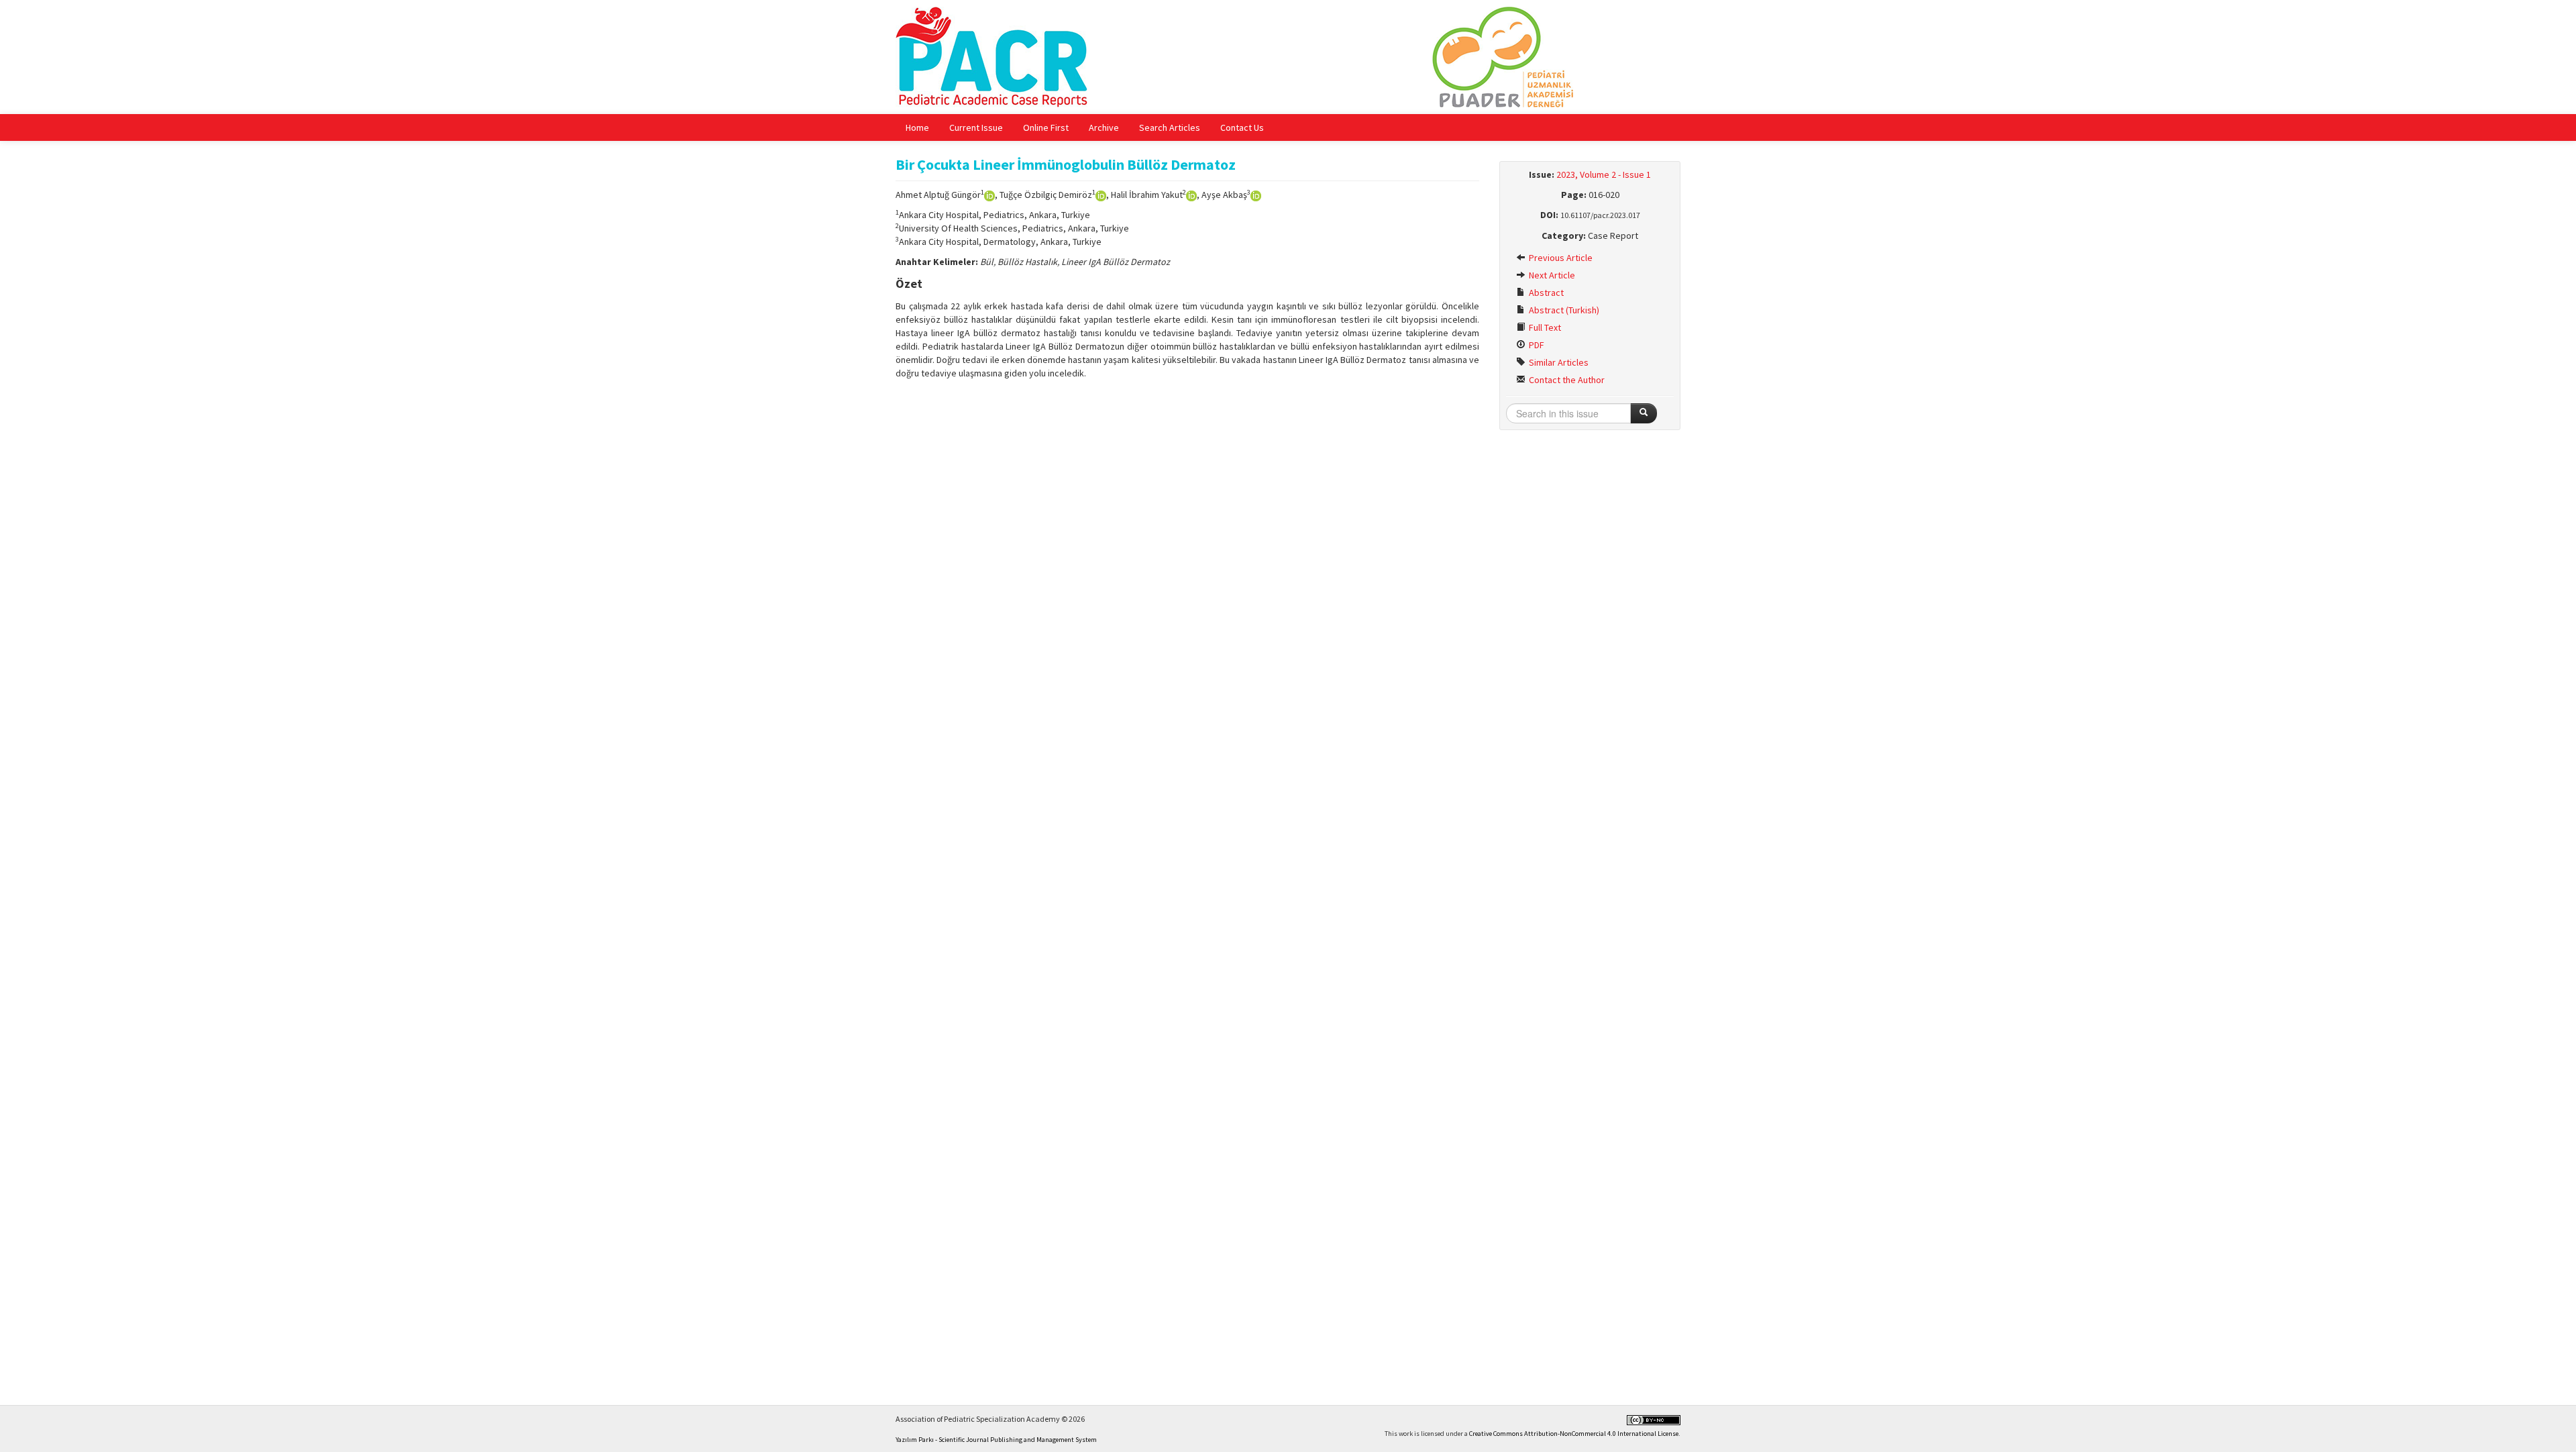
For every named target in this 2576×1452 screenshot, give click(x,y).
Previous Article (1560, 258)
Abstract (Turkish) (1563, 310)
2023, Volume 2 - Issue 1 (1604, 174)
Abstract (1545, 293)
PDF (1536, 345)
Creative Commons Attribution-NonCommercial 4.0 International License (1574, 1434)
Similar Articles (1558, 362)
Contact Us (1242, 127)
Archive (1104, 127)
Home (917, 127)
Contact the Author (1566, 380)
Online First (1046, 127)
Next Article (1551, 275)
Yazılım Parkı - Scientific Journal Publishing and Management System (996, 1440)
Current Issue (976, 127)
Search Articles (1170, 127)
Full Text (1544, 327)
